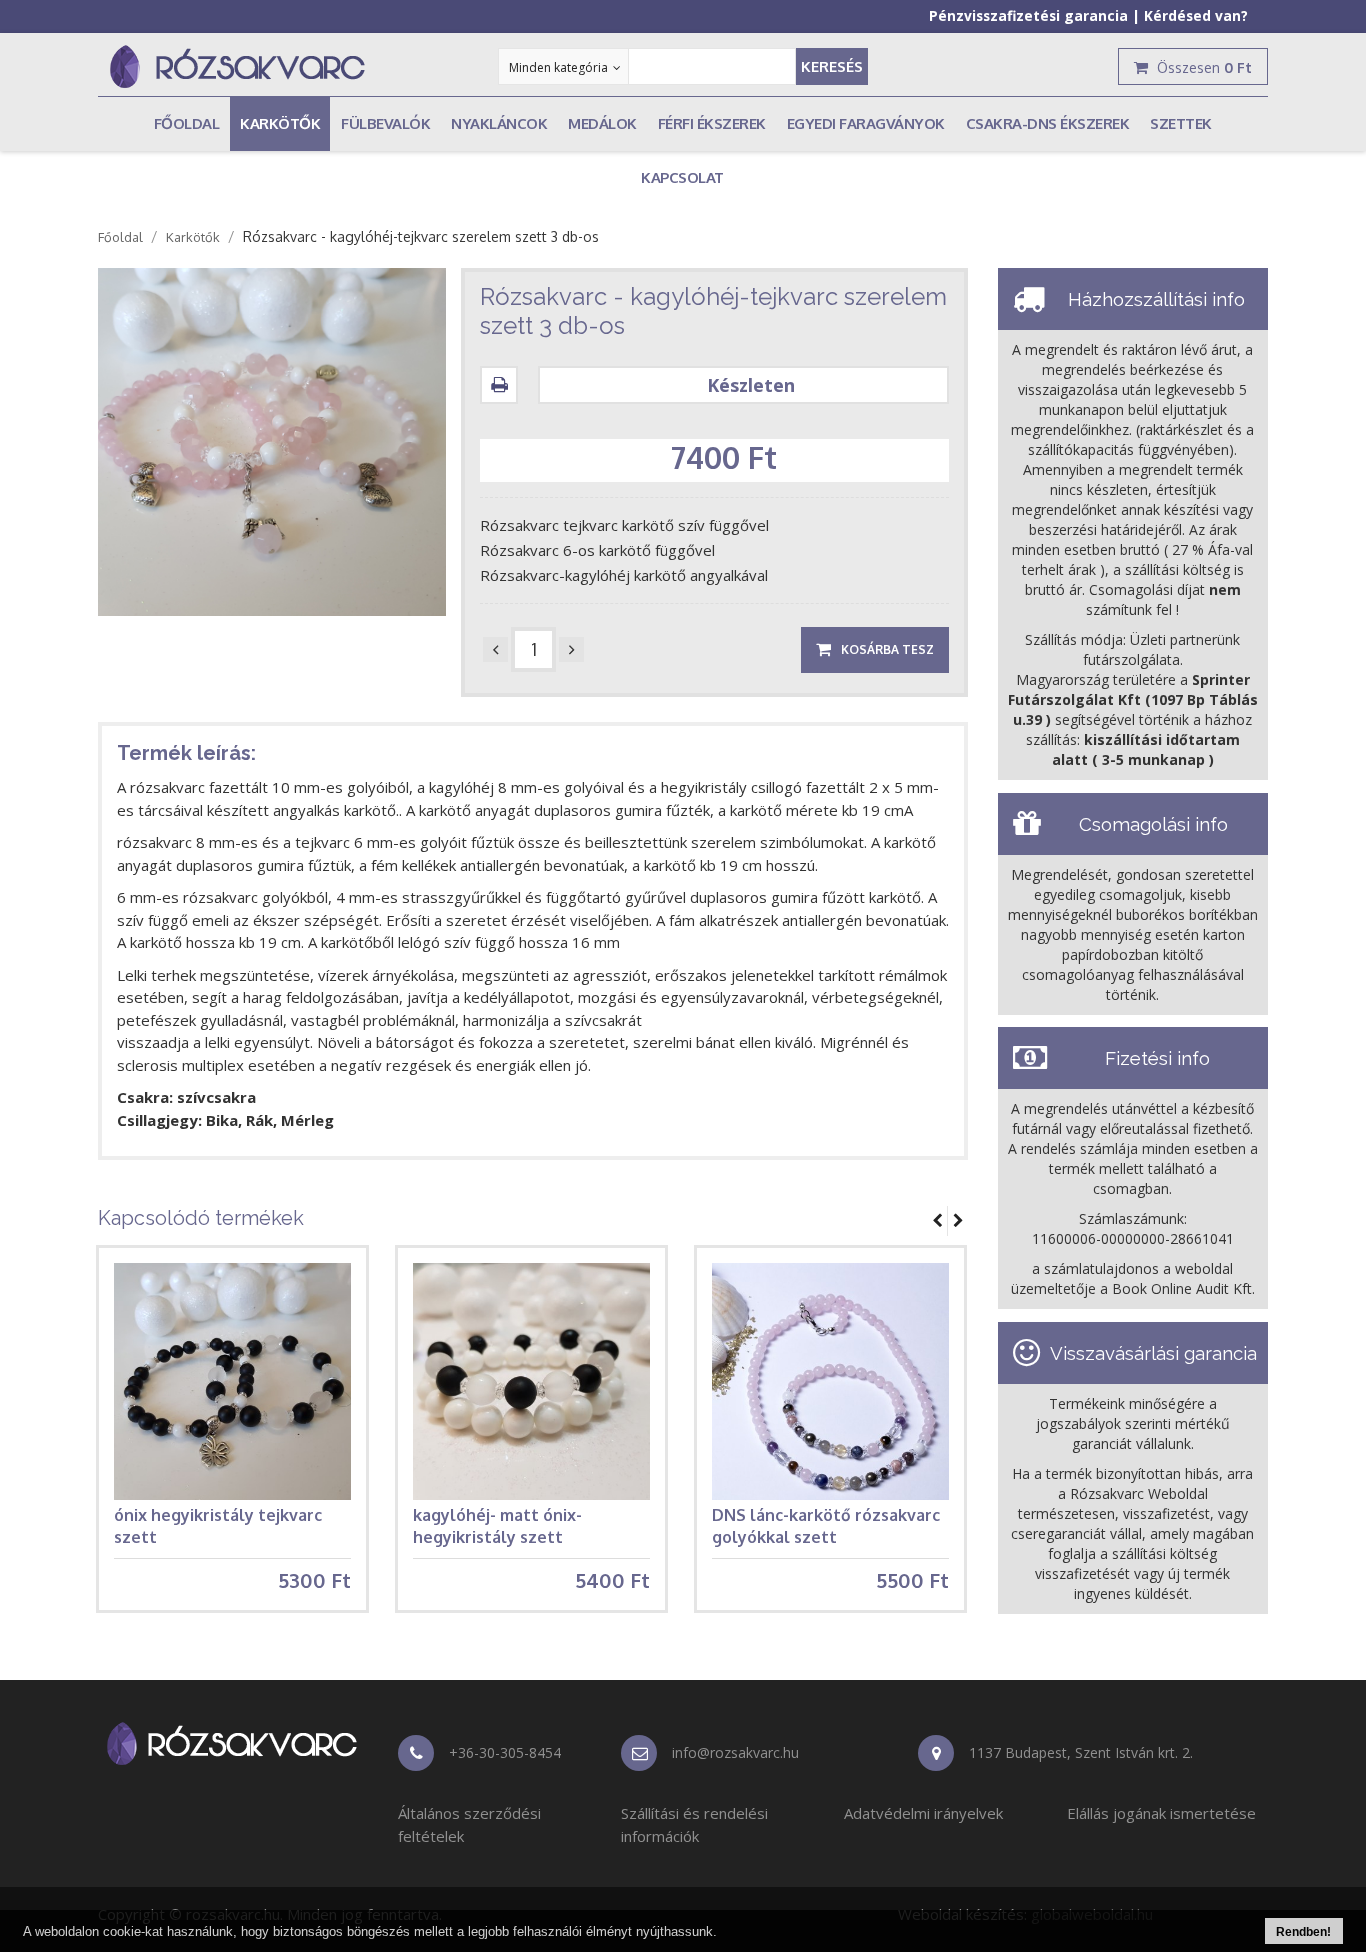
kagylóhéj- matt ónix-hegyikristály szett (497, 1526)
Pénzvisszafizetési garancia (1028, 15)
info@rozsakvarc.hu (735, 1752)
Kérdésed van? (1196, 15)
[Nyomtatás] (504, 385)
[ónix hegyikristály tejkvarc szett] (232, 1381)
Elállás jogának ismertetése (1161, 1813)
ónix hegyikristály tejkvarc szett (218, 1526)
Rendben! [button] (1303, 1931)
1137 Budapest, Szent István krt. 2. (1081, 1752)
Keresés (832, 66)
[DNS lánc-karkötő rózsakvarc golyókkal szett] (830, 1381)
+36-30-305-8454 (505, 1752)
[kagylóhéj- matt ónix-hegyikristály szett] (531, 1381)
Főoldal (120, 237)
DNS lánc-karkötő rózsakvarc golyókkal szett (826, 1526)
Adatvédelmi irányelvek (923, 1813)
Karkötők (193, 237)
